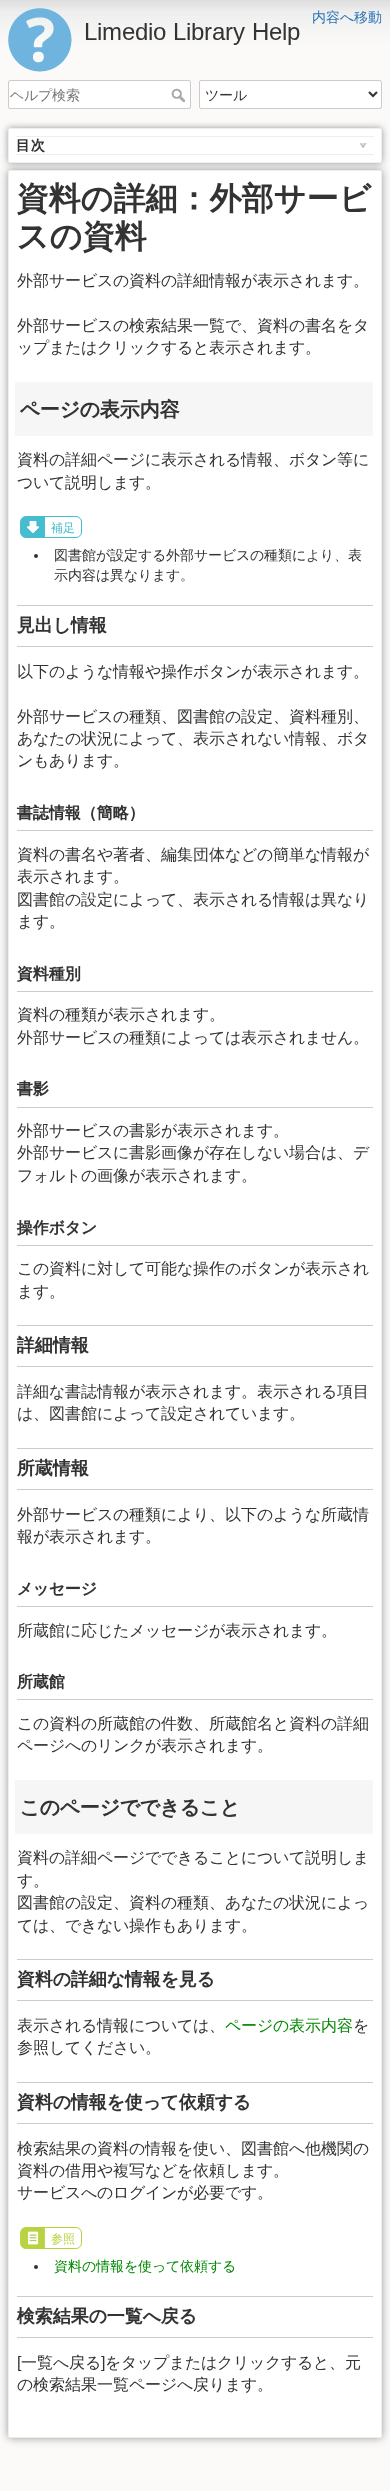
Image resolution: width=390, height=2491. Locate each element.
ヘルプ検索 (180, 95)
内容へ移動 (347, 17)
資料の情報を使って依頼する (145, 2266)
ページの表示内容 (289, 2025)
